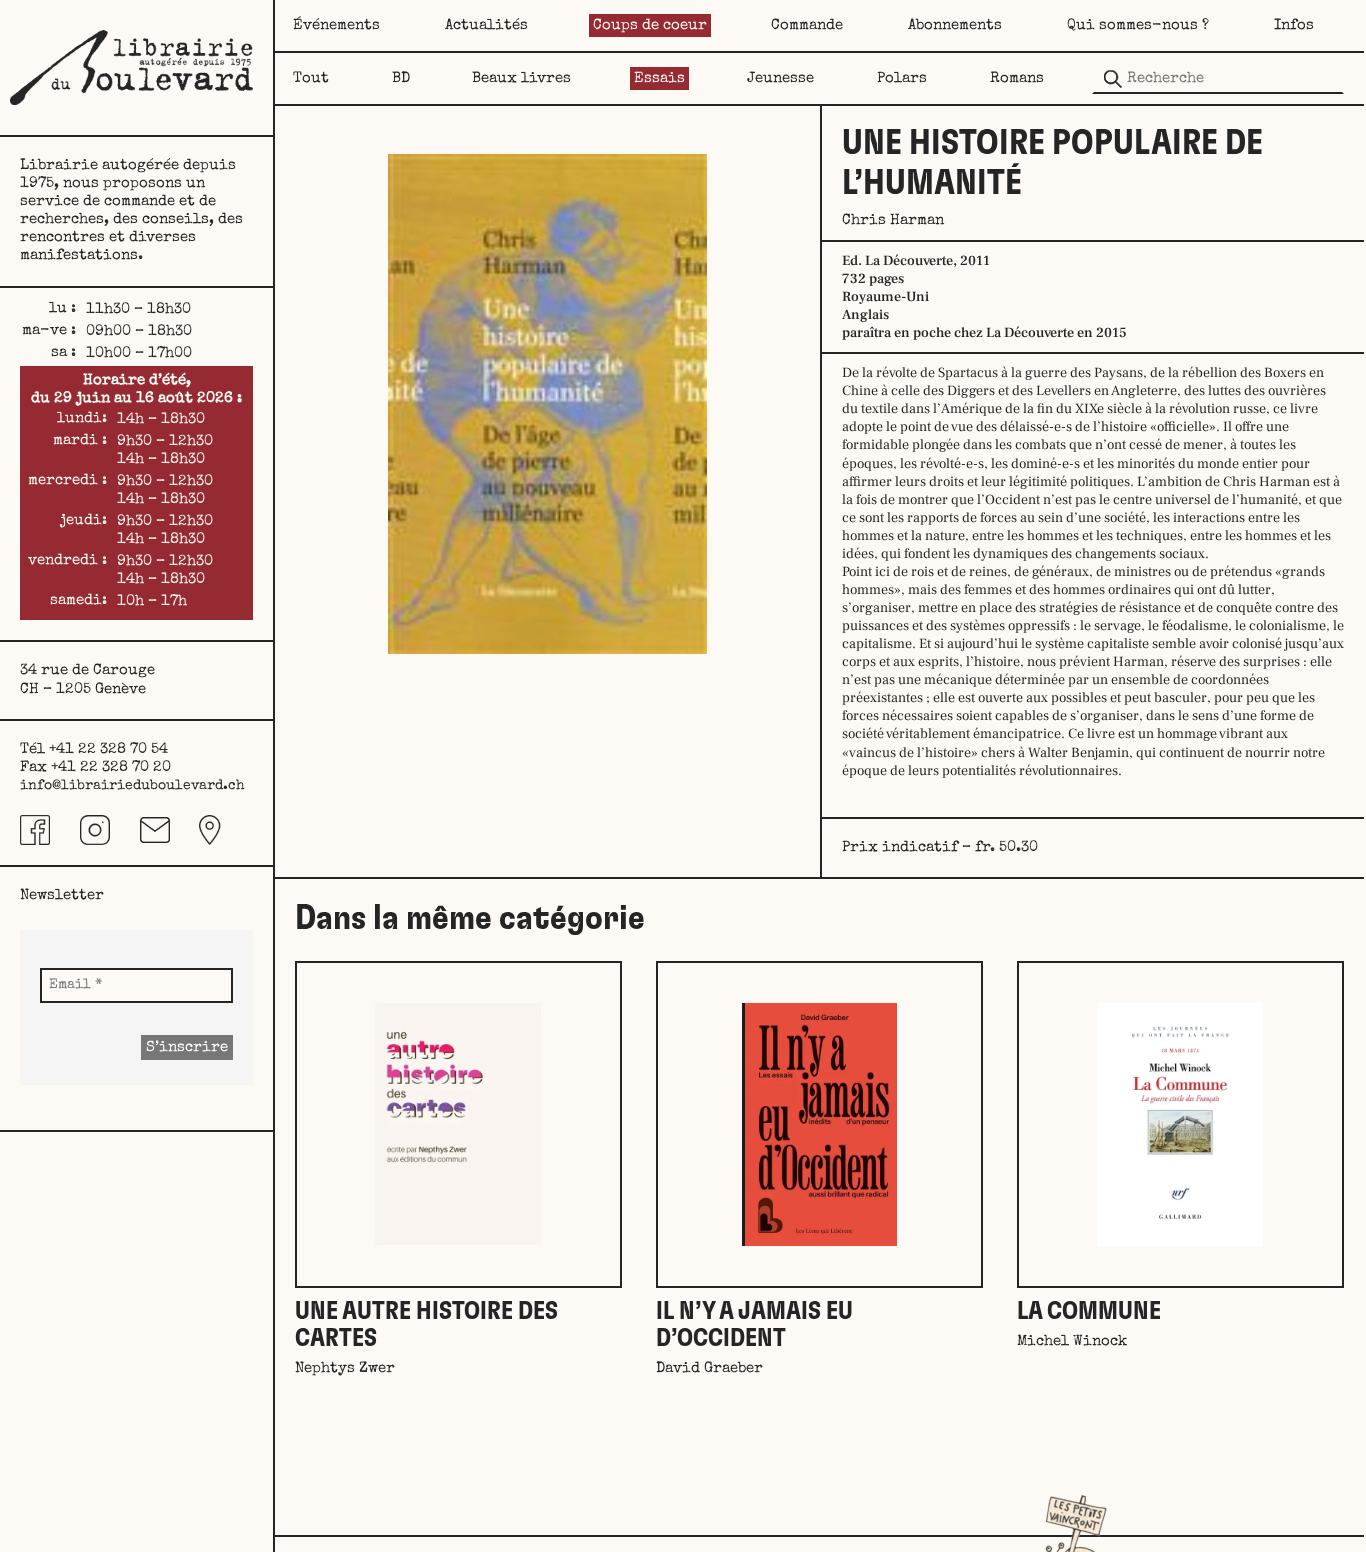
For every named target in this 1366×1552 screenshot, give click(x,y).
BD (401, 78)
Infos (1294, 25)
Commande (807, 25)
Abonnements (955, 25)
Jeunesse (780, 78)
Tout (311, 78)
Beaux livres (521, 78)
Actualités (486, 25)
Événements (336, 25)
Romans (1017, 78)
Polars (902, 78)
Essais (659, 78)
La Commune (1089, 1311)
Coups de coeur (650, 25)
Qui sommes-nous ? (1138, 25)
